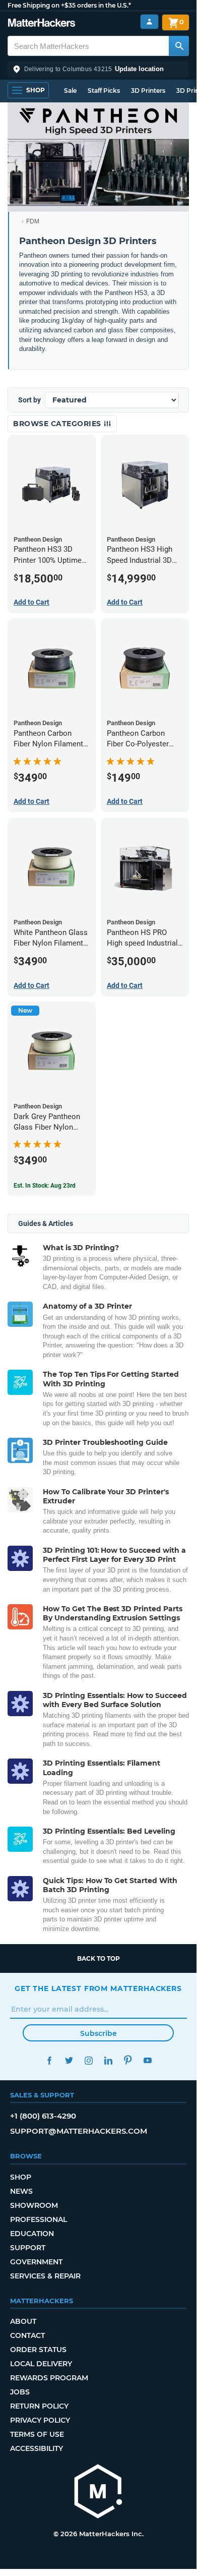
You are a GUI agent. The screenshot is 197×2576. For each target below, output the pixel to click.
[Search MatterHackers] (179, 46)
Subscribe (98, 2033)
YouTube (147, 2060)
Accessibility (37, 2448)
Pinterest (128, 2060)
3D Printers (148, 91)
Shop (21, 2177)
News (21, 2191)
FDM (33, 221)
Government (36, 2262)
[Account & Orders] (149, 22)
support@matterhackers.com (79, 2131)
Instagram (88, 2060)
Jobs (20, 2392)
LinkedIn (108, 2060)
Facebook (49, 2060)
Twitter (69, 2060)
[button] (98, 69)
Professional (39, 2219)
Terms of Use (37, 2434)
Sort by (29, 400)
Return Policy (39, 2406)
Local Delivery (41, 2364)
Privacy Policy (40, 2420)
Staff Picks (104, 91)
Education (32, 2234)
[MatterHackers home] (42, 24)
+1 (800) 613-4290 (43, 2116)
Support (28, 2248)
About (23, 2321)
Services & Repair (45, 2276)
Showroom (34, 2205)
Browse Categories (58, 424)
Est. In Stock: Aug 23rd (45, 1186)
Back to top (98, 1958)
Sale (70, 91)
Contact (27, 2335)
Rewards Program (49, 2378)
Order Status (38, 2350)
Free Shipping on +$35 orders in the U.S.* (69, 5)
